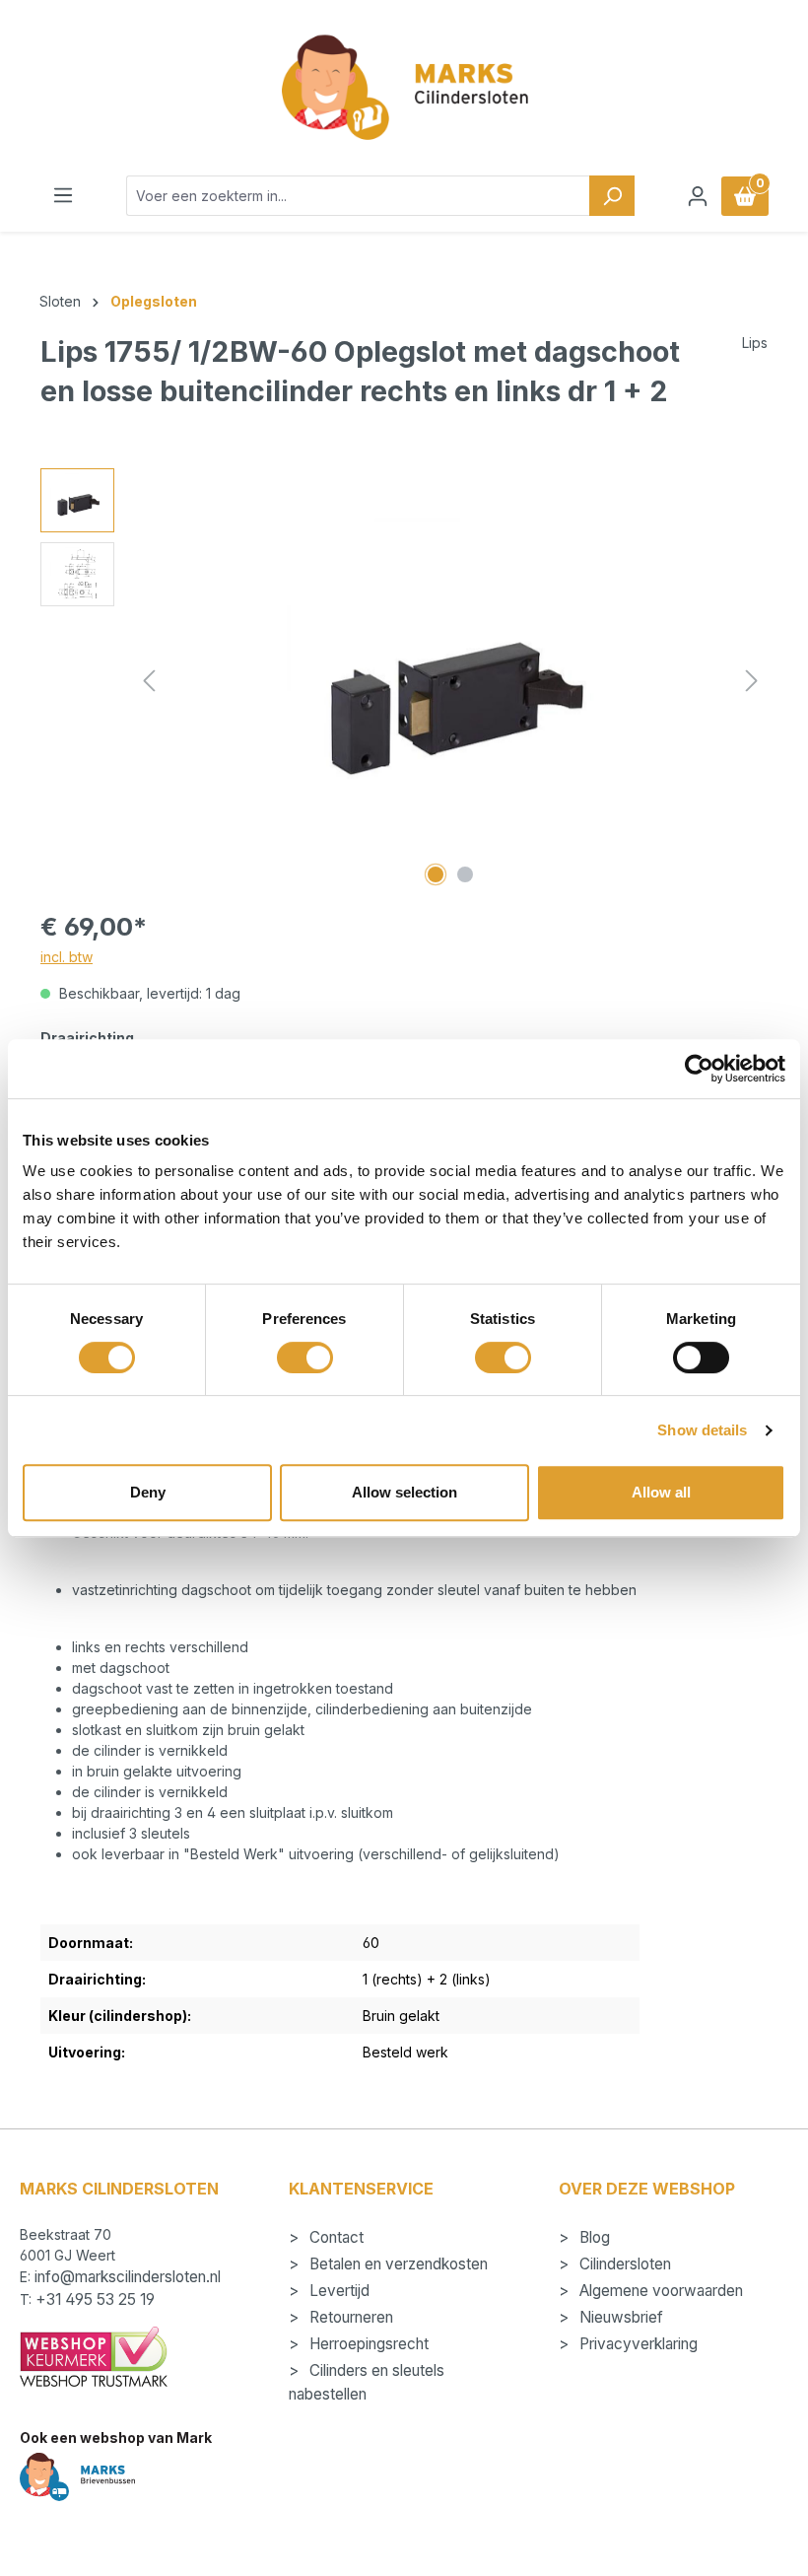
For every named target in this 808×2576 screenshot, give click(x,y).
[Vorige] (149, 681)
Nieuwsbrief (619, 2317)
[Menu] (63, 195)
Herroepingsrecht (367, 2344)
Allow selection (404, 1492)
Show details (702, 1430)
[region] (404, 680)
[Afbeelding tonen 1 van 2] (436, 874)
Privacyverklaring (637, 2344)
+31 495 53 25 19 (95, 2299)
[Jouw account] (698, 196)
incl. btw (67, 957)
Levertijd (337, 2291)
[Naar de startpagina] (404, 88)
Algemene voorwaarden (659, 2291)
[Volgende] (752, 681)
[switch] (305, 1358)
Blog (593, 2237)
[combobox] (358, 196)
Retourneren (349, 2317)
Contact (335, 2237)
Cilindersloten (623, 2264)
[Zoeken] (612, 196)
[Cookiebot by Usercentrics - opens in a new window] (699, 1069)
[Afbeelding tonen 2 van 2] (465, 874)
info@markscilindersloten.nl (128, 2277)
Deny (148, 1492)
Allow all (661, 1492)
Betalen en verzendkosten (397, 2264)
